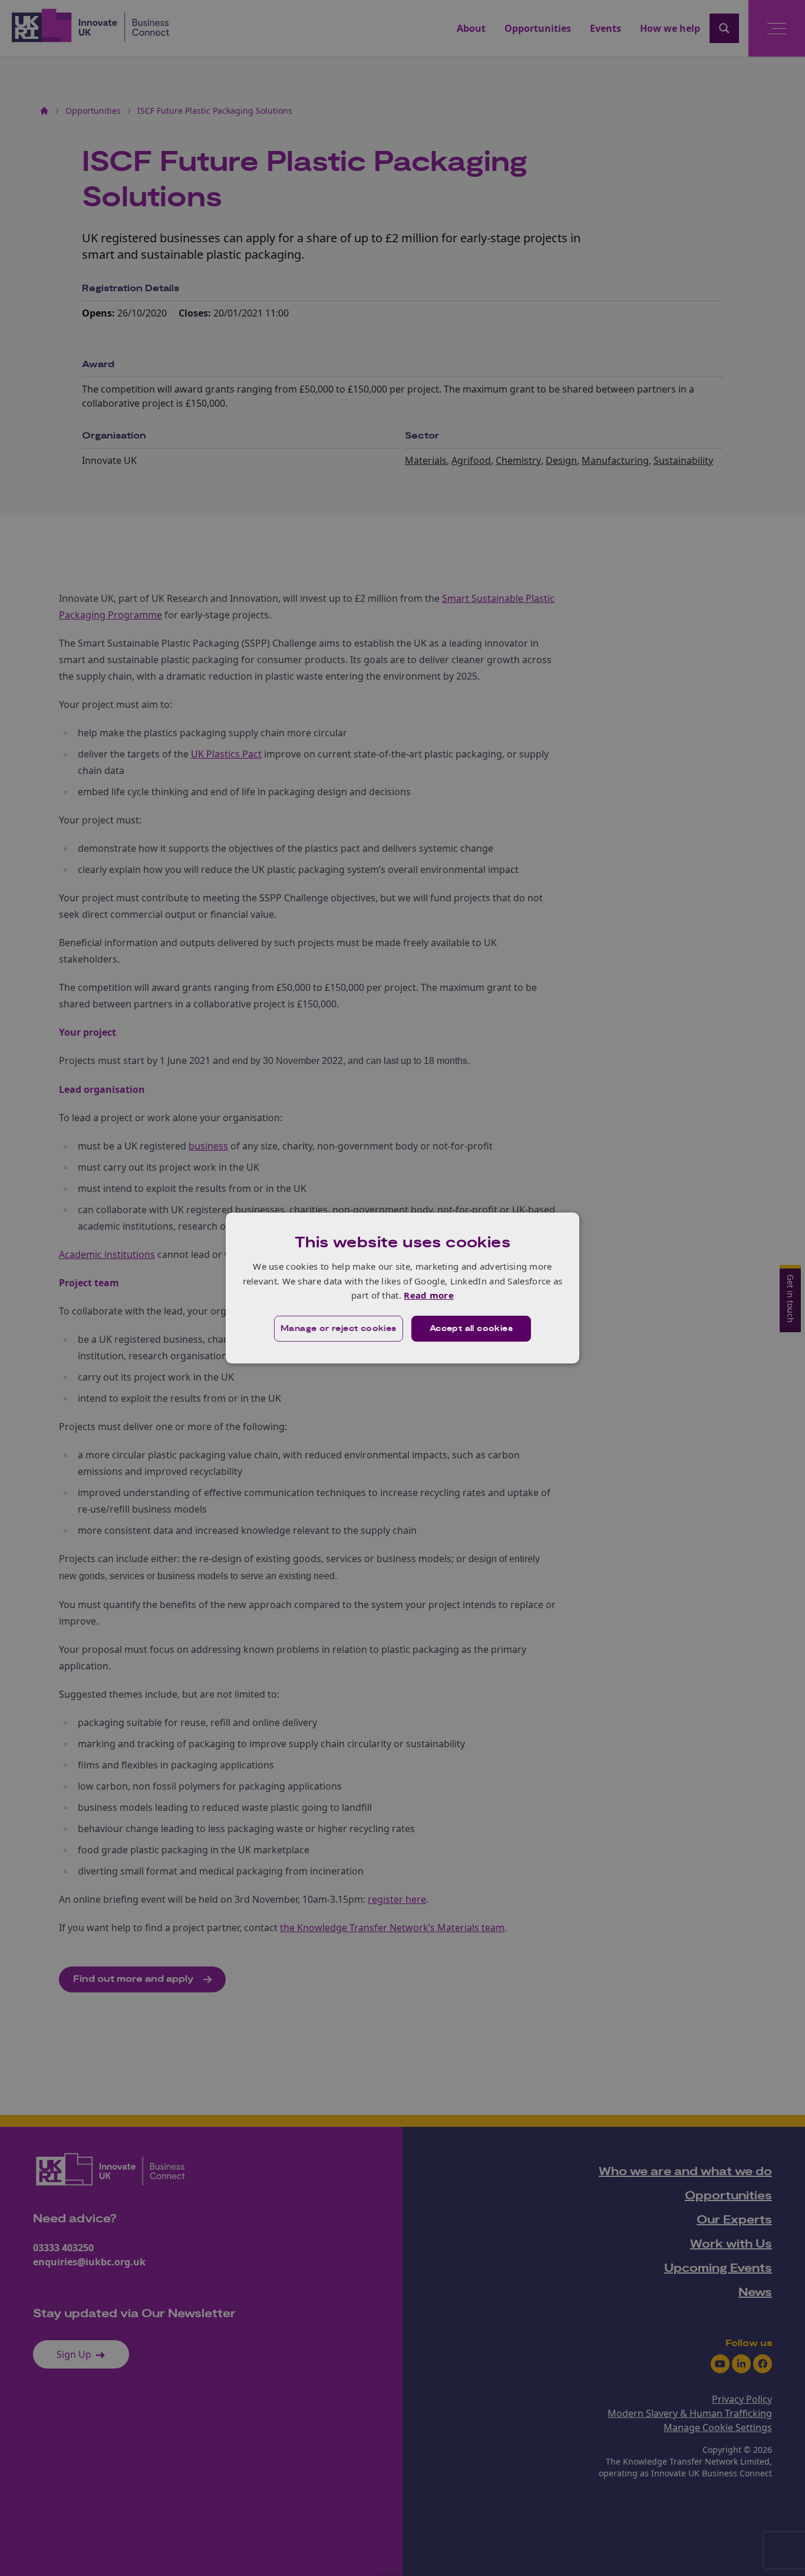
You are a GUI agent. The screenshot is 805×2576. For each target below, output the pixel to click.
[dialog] (402, 1288)
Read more (429, 1295)
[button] (339, 1329)
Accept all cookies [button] (471, 1329)
